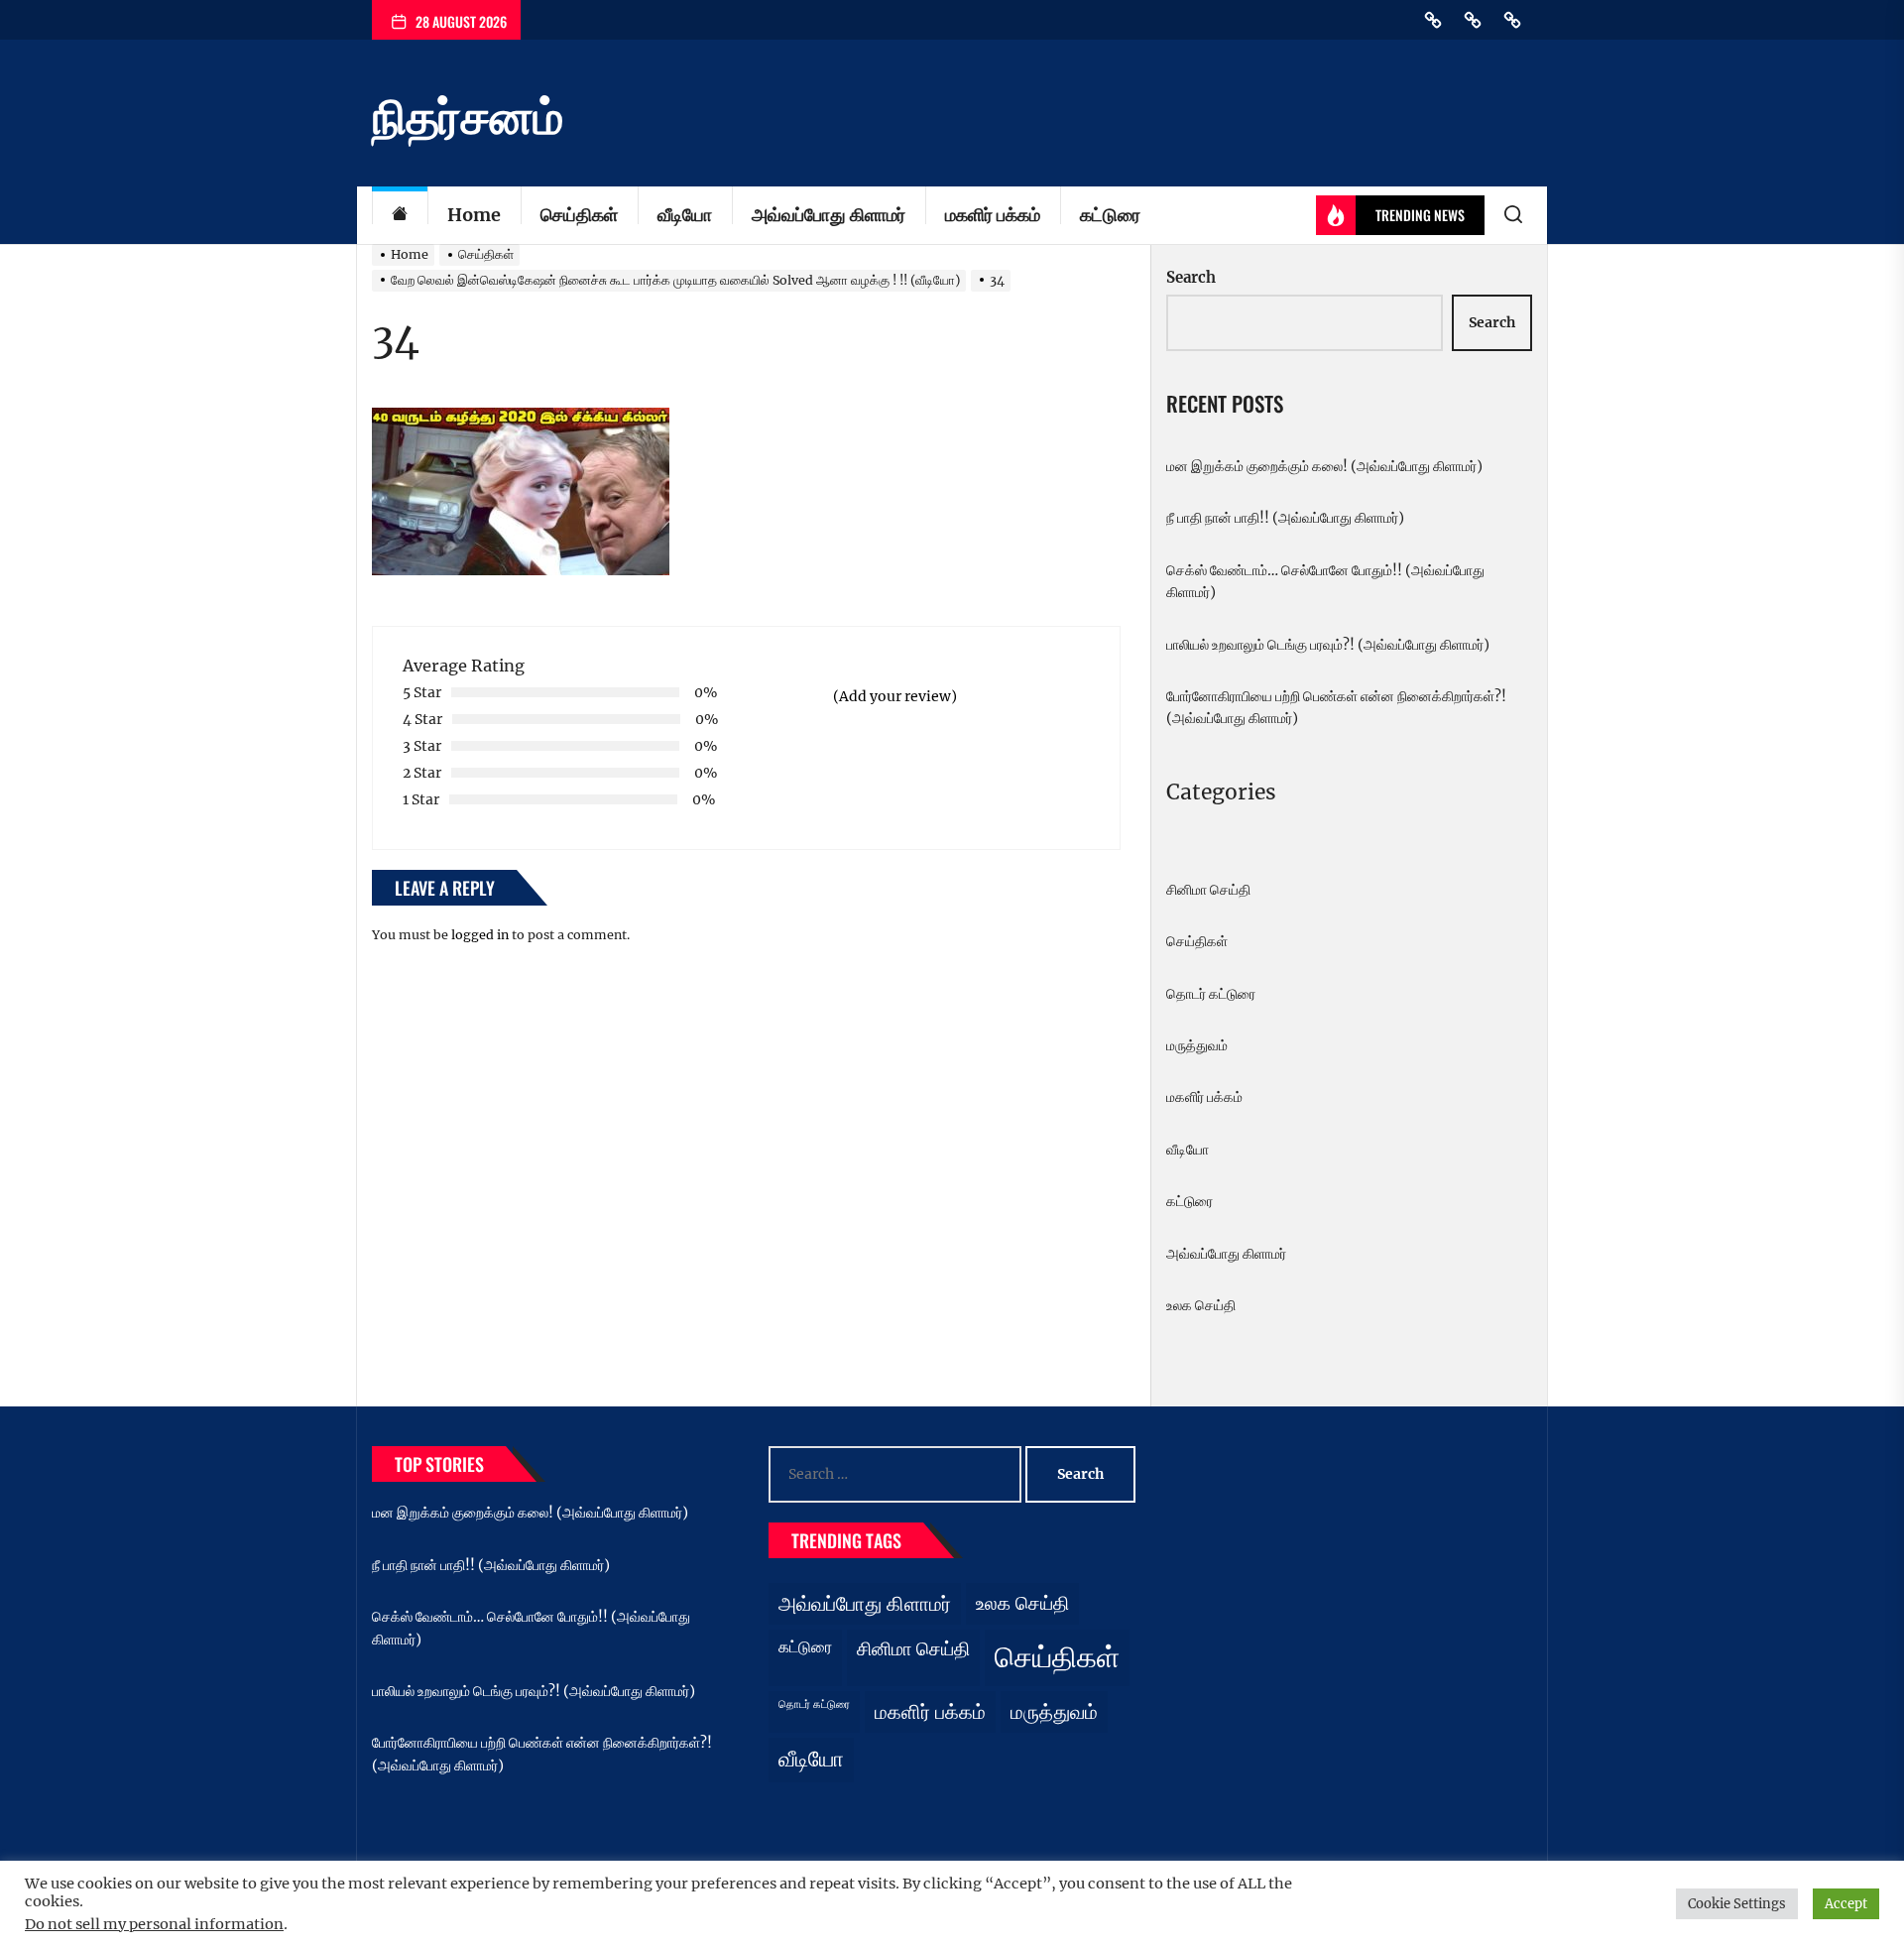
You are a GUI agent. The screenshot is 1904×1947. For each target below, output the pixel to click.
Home (474, 215)
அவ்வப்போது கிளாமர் (829, 215)
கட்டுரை (1110, 215)
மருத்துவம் (1197, 1045)
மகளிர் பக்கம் (993, 215)
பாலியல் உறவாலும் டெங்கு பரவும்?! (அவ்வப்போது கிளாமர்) (1328, 645)
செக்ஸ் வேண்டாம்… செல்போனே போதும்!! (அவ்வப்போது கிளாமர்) (1325, 581)
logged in (480, 935)
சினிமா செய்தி (1208, 890)
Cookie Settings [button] (1737, 1904)
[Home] (400, 216)
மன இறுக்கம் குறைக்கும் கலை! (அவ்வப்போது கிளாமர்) (1324, 466)
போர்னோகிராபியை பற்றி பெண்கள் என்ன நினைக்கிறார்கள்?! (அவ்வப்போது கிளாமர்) (1336, 707)
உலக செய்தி (1201, 1305)
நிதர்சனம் (468, 117)
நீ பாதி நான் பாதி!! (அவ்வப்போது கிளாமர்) (1285, 518)
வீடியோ (685, 215)
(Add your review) (895, 696)
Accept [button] (1846, 1904)
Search (1191, 277)
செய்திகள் (579, 215)
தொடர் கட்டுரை (1211, 994)
